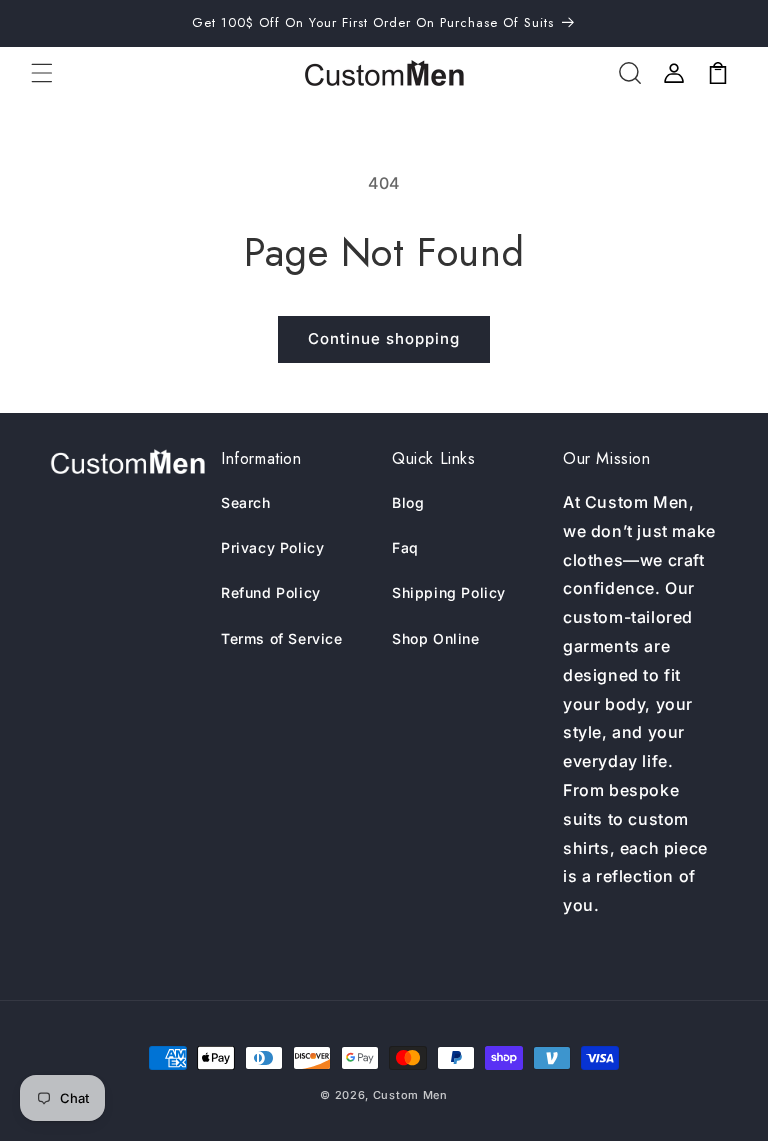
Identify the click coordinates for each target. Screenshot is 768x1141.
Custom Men (410, 1095)
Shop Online (436, 638)
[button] (42, 73)
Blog (408, 502)
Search (246, 502)
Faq (405, 547)
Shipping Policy (449, 592)
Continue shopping (384, 338)
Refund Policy (271, 592)
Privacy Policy (272, 547)
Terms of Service (282, 638)
